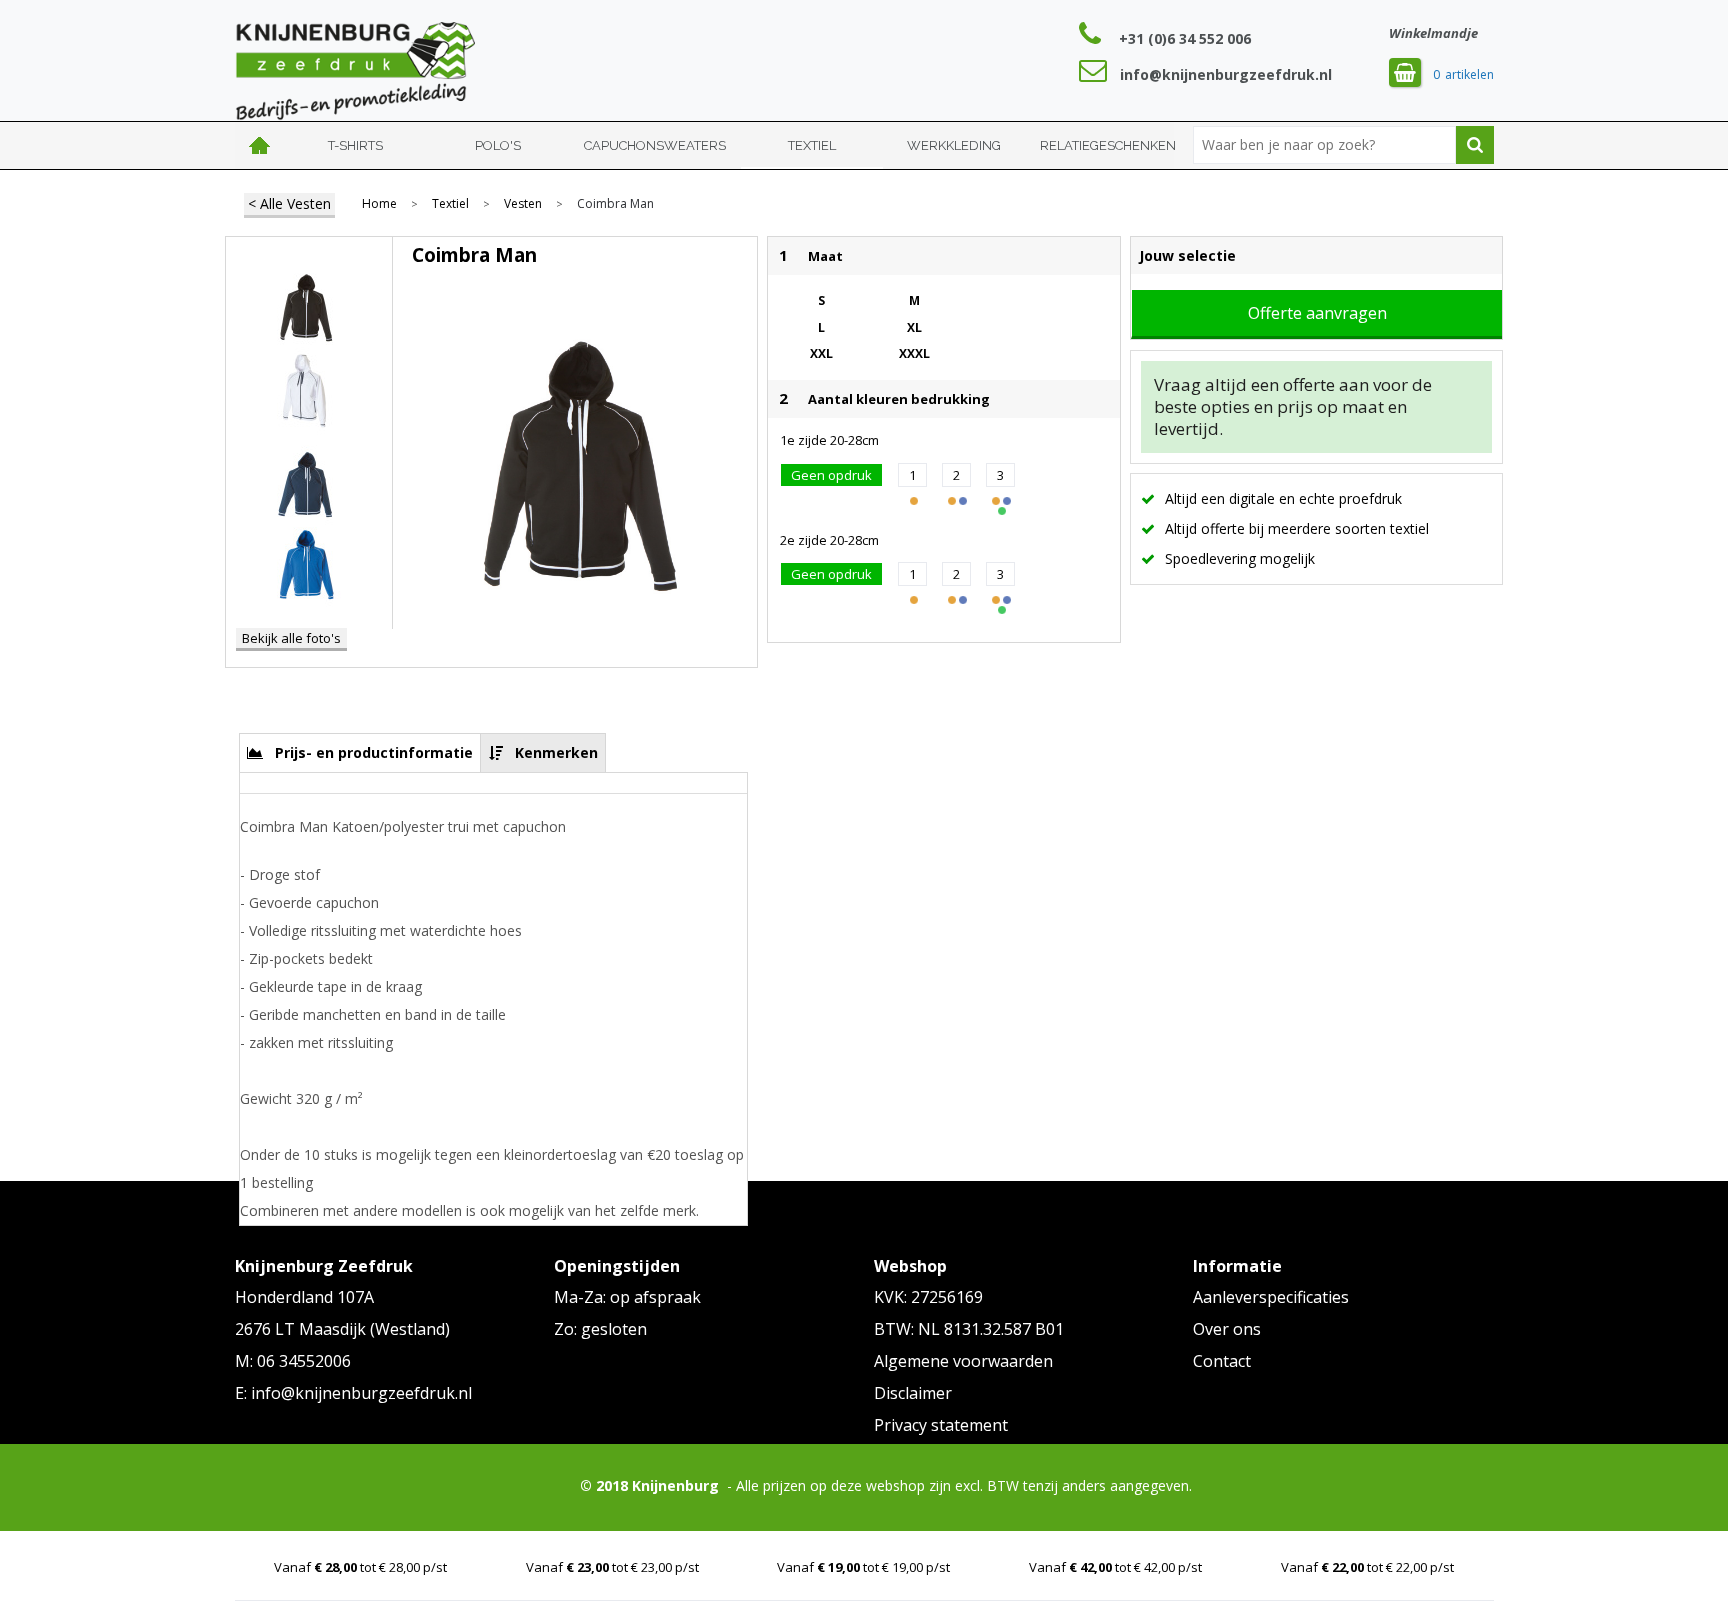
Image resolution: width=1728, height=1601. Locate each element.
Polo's (498, 145)
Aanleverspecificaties (1271, 1297)
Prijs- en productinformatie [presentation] (374, 752)
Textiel (812, 145)
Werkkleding (954, 145)
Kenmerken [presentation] (556, 752)
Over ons (1227, 1329)
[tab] (360, 752)
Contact (1222, 1361)
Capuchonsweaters (655, 145)
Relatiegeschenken (1108, 145)
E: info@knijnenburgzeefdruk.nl (353, 1393)
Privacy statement (941, 1425)
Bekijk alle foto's (291, 638)
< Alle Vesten (289, 203)
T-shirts (355, 145)
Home (260, 145)
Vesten (523, 204)
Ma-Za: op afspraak (627, 1297)
